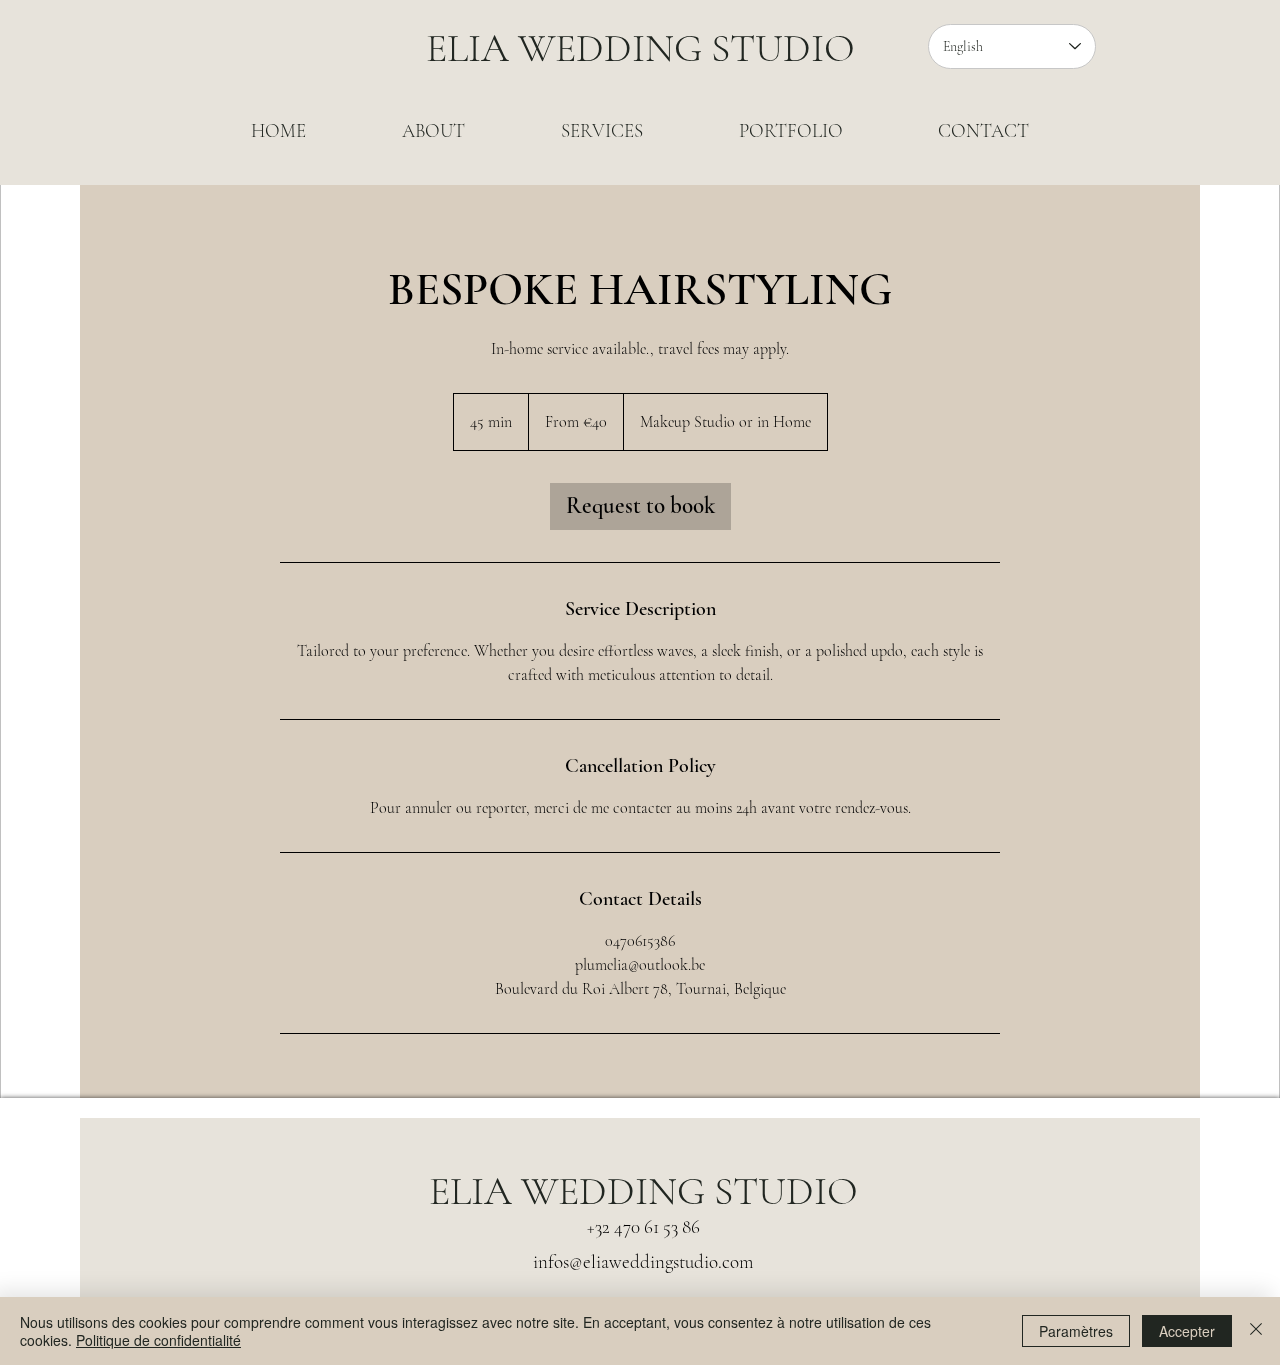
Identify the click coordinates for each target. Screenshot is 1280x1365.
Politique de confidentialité (158, 1340)
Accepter (1187, 1331)
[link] (640, 506)
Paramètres (1076, 1331)
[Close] (1256, 1331)
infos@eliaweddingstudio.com (643, 1261)
